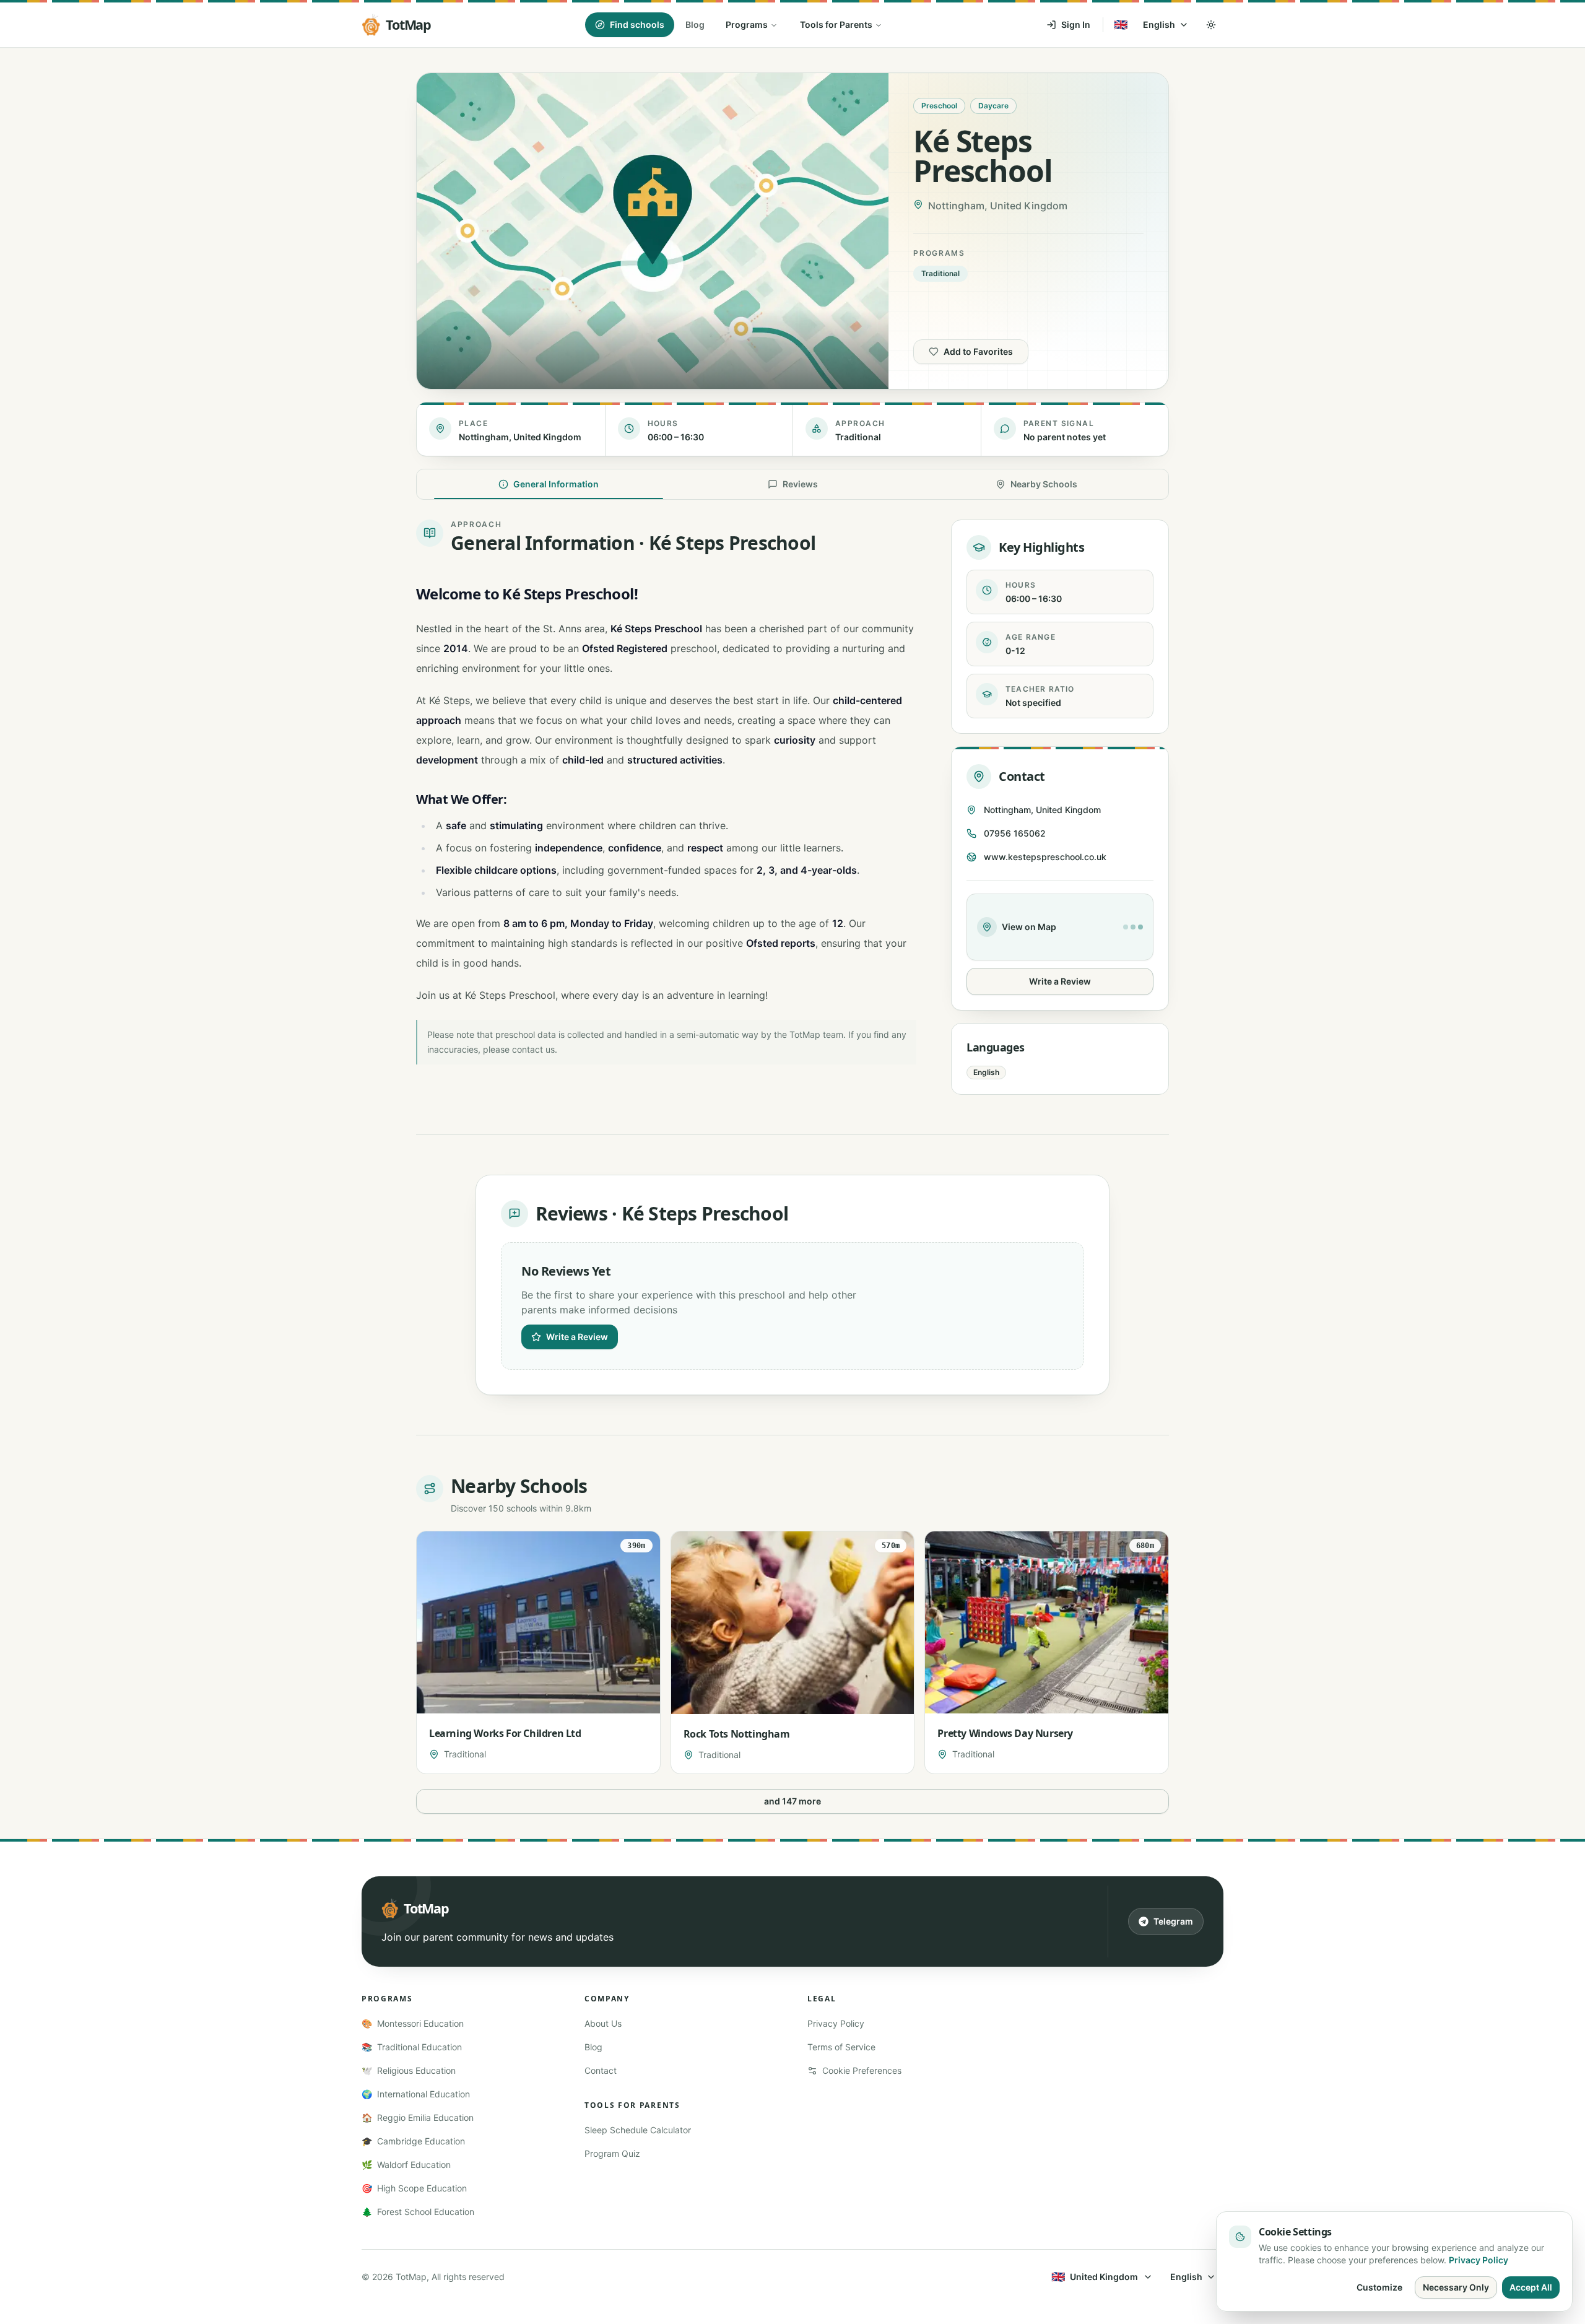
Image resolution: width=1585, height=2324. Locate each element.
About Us (603, 2023)
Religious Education (409, 2070)
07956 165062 (1015, 833)
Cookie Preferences (862, 2070)
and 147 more (792, 1801)
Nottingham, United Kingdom (1042, 810)
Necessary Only (1456, 2287)
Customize (1379, 2287)
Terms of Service (841, 2047)
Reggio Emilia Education (418, 2117)
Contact (601, 2070)
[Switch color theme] (1211, 25)
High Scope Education (414, 2188)
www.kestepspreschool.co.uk (1045, 857)
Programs (747, 24)
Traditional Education (412, 2047)
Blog (695, 24)
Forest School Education (418, 2212)
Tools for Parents (836, 24)
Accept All (1531, 2287)
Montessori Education (413, 2023)
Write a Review (1060, 981)
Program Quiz (612, 2153)
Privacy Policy (836, 2023)
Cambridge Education (413, 2141)
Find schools (637, 24)
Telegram (1173, 1921)
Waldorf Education (406, 2165)
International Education (416, 2094)
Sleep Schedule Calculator (638, 2130)
